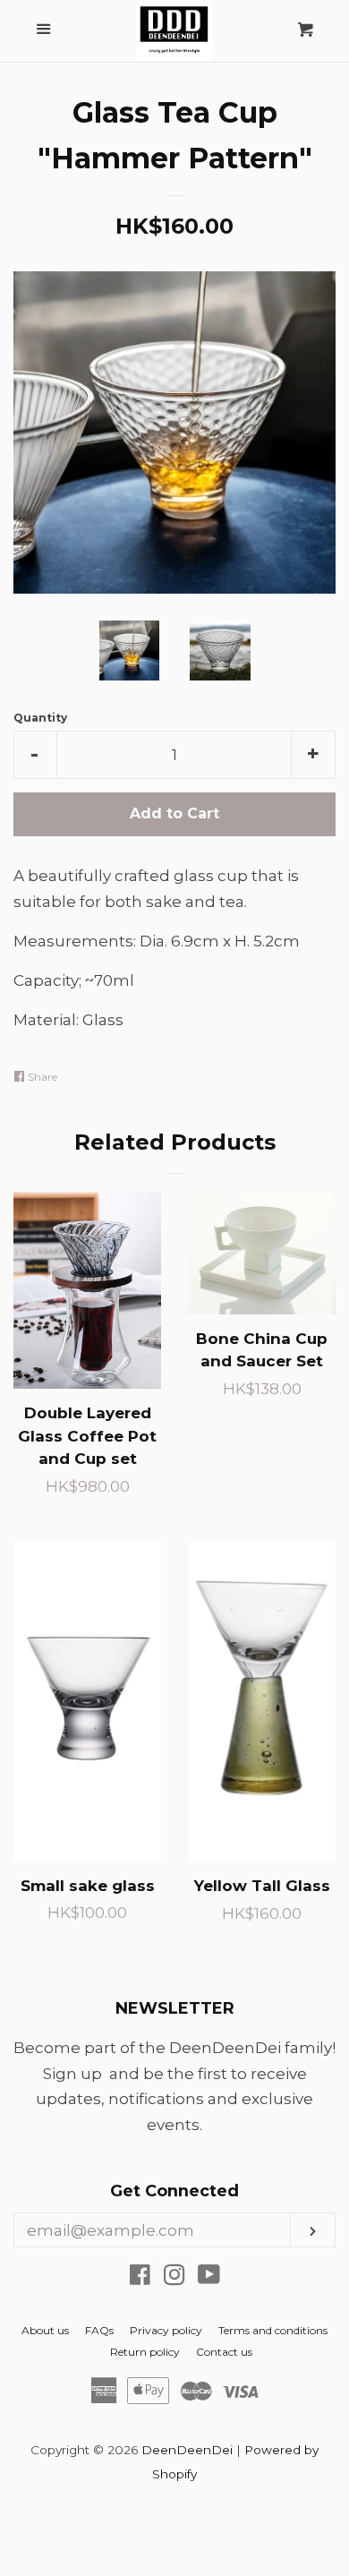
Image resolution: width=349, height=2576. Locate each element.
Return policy (145, 2352)
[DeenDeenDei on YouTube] (209, 2278)
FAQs (99, 2330)
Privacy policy (166, 2330)
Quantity (40, 718)
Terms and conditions (273, 2330)
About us (45, 2330)
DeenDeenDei (187, 2450)
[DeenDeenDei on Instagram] (174, 2278)
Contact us (224, 2352)
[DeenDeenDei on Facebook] (140, 2278)
